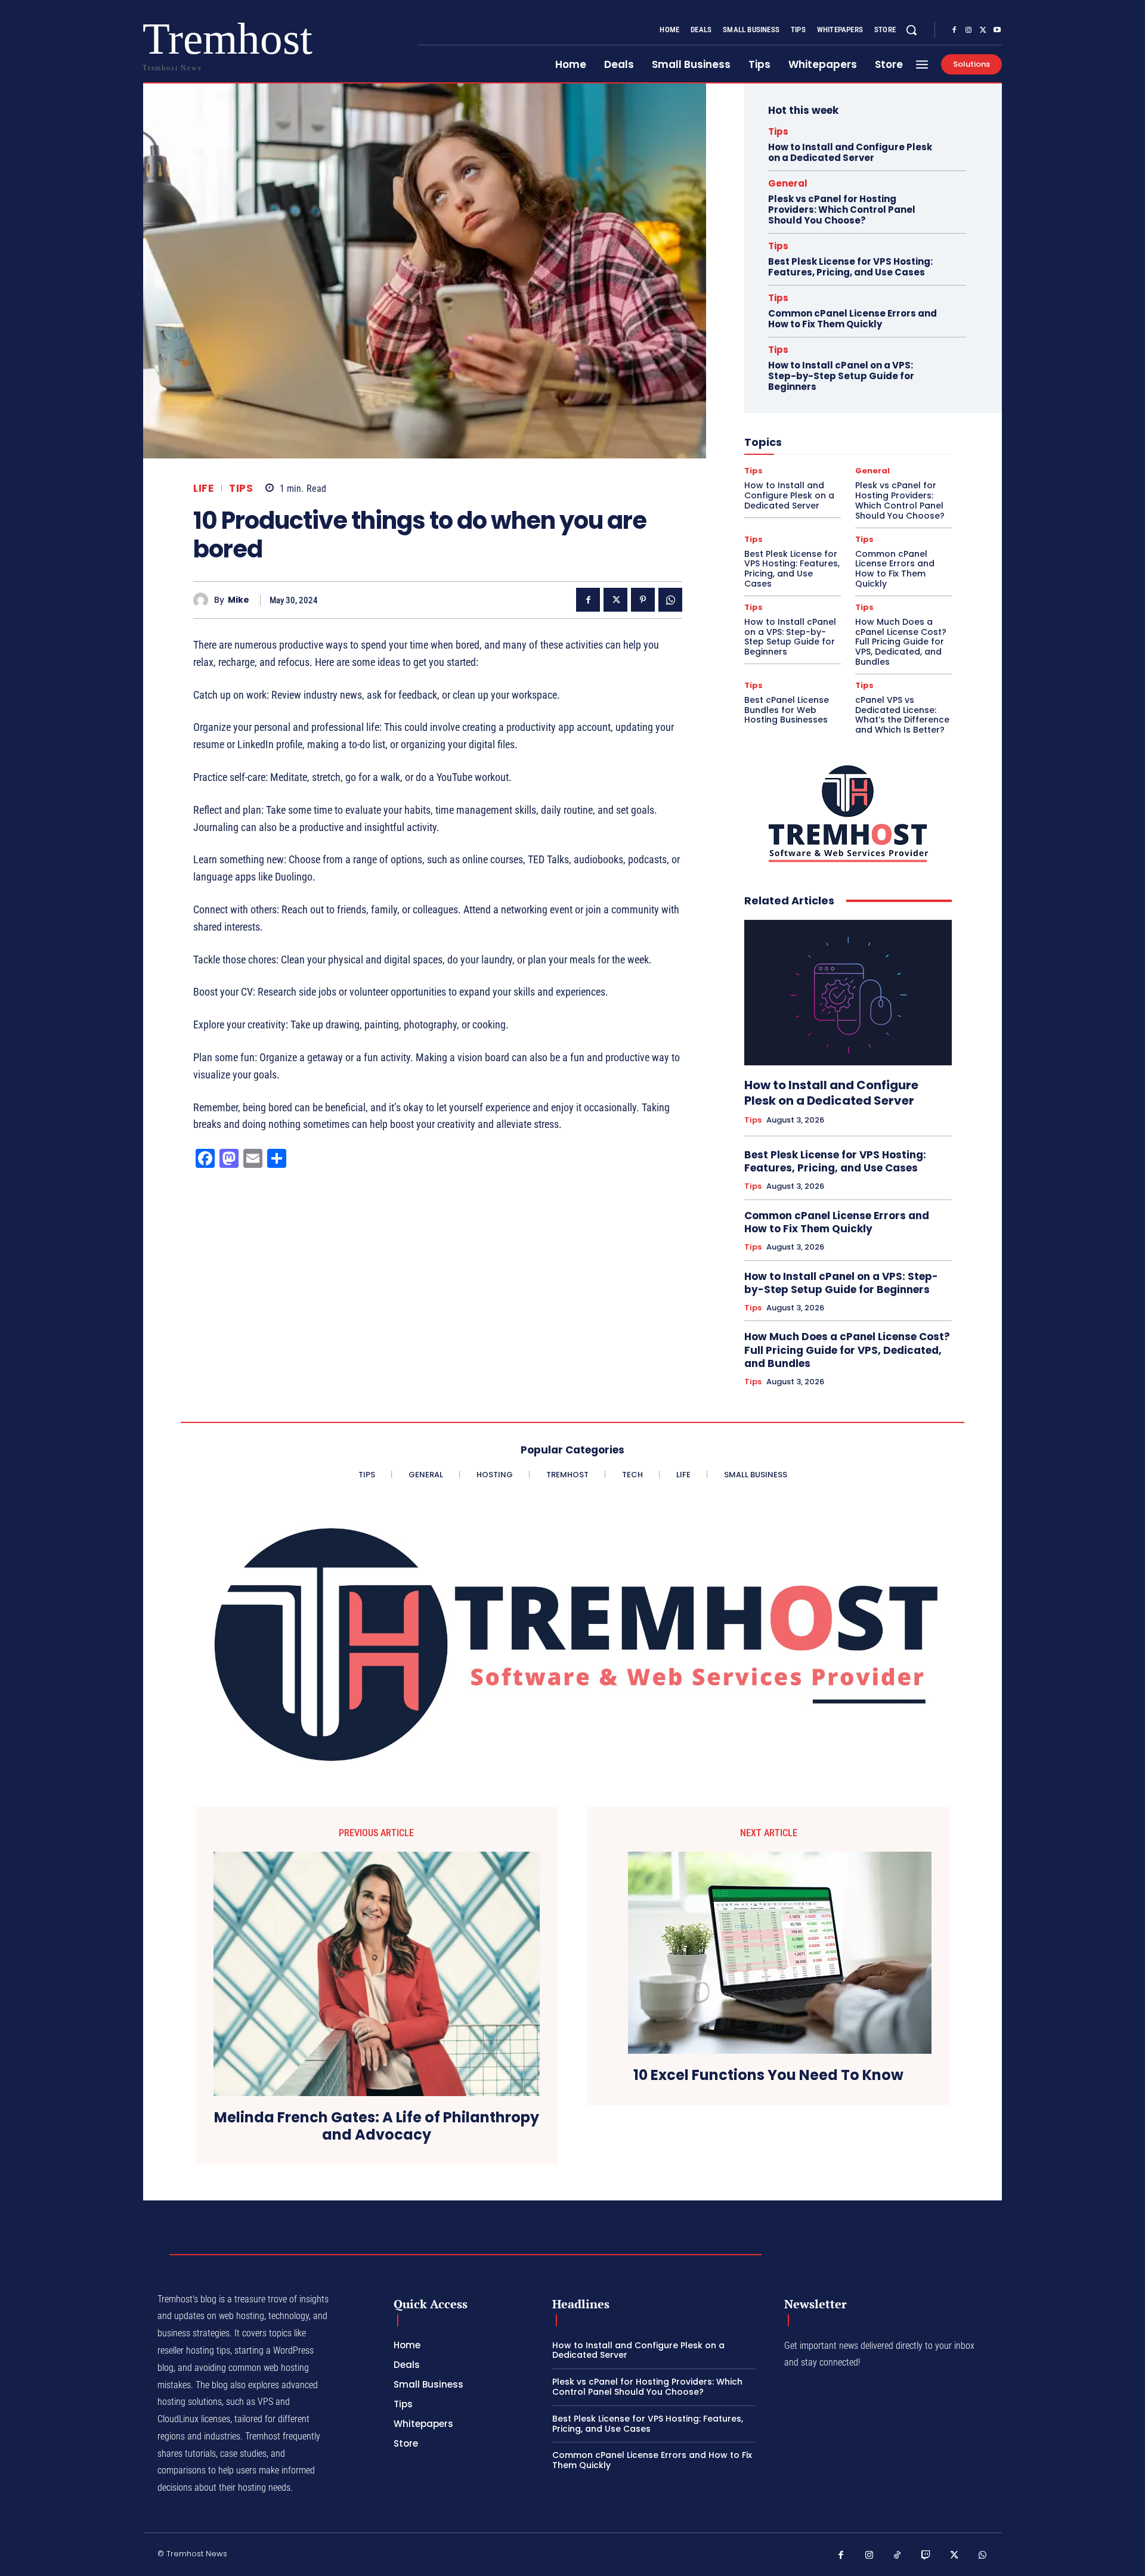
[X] (983, 30)
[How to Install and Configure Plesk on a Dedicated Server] (848, 993)
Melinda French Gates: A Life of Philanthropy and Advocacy (377, 2126)
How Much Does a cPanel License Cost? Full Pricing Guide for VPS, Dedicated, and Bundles (901, 642)
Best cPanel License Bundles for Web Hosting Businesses (787, 710)
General (788, 183)
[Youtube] (997, 30)
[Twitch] (926, 2556)
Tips (241, 489)
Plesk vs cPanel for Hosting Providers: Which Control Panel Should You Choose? (842, 210)
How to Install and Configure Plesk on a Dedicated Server (850, 152)
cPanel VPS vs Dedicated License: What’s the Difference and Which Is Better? (902, 715)
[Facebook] (954, 30)
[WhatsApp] (670, 600)
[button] (911, 30)
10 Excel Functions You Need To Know (768, 2076)
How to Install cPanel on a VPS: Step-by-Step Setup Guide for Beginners (841, 376)
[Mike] (204, 600)
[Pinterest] (643, 600)
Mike (239, 600)
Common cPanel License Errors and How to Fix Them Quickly (852, 319)
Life (203, 489)
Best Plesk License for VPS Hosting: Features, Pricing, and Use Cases (850, 267)
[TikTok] (898, 2556)
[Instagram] (968, 30)
